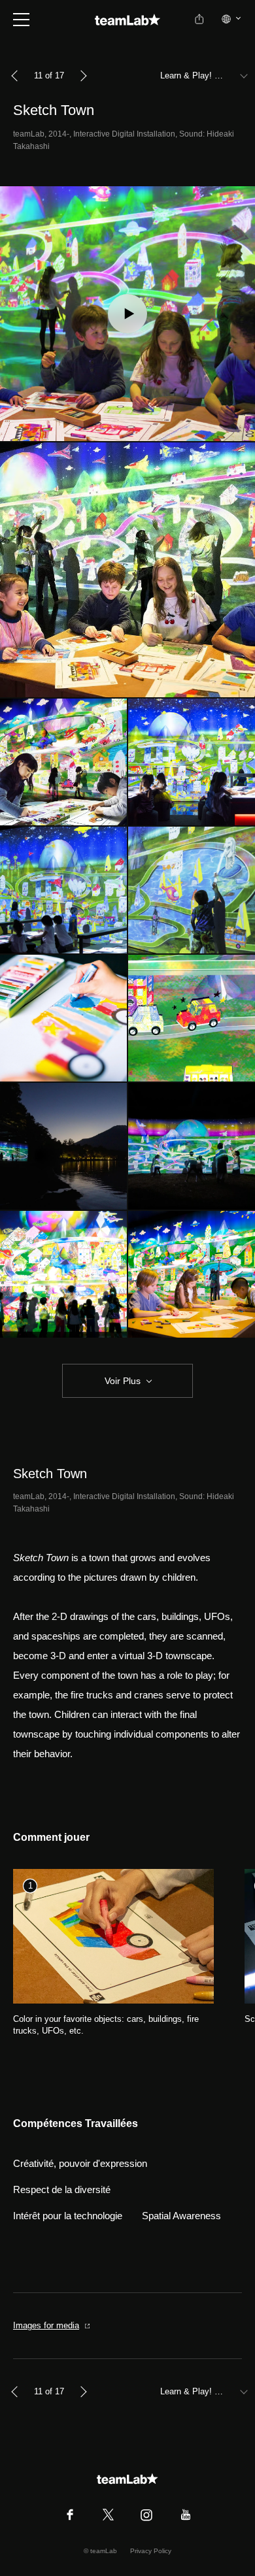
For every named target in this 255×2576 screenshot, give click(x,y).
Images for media (46, 2325)
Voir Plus (123, 1381)
